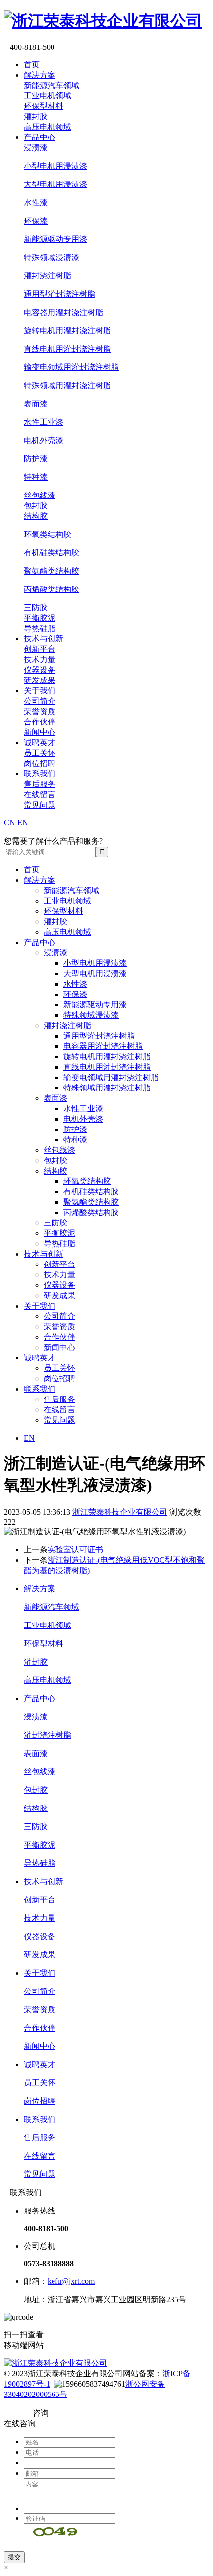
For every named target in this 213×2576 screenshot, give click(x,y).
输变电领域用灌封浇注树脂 (71, 367)
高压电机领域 (48, 127)
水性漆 (36, 203)
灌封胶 (36, 116)
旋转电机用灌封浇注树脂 (67, 331)
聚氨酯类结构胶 (52, 571)
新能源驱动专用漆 (55, 239)
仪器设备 (40, 670)
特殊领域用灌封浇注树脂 (67, 385)
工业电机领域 (48, 96)
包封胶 (36, 506)
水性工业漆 (44, 422)
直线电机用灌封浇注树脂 (67, 349)
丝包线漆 (40, 495)
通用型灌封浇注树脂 (59, 294)
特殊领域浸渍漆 (52, 257)
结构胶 (36, 516)
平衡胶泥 (40, 618)
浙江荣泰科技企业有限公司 (120, 1512)
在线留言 (40, 794)
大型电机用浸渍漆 (55, 184)
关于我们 (40, 691)
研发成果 (40, 680)
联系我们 (40, 774)
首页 (32, 65)
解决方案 (40, 75)
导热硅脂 (40, 628)
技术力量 (40, 659)
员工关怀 (40, 753)
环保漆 (36, 221)
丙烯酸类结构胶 (52, 589)
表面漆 (36, 404)
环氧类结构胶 (48, 534)
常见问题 (40, 805)
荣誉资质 (40, 711)
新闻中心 (40, 732)
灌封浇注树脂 (48, 276)
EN (23, 823)
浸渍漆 (36, 148)
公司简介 (40, 701)
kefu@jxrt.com (71, 2281)
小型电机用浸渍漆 (55, 166)
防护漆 (36, 459)
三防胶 (36, 608)
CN (10, 823)
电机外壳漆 (44, 440)
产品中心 (40, 137)
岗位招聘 (40, 763)
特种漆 (36, 477)
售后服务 (40, 784)
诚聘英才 (40, 743)
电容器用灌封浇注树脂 (63, 312)
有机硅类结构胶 (52, 553)
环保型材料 (44, 106)
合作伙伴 (40, 722)
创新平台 (40, 649)
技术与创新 (44, 639)
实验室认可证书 (75, 1550)
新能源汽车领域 (52, 85)
